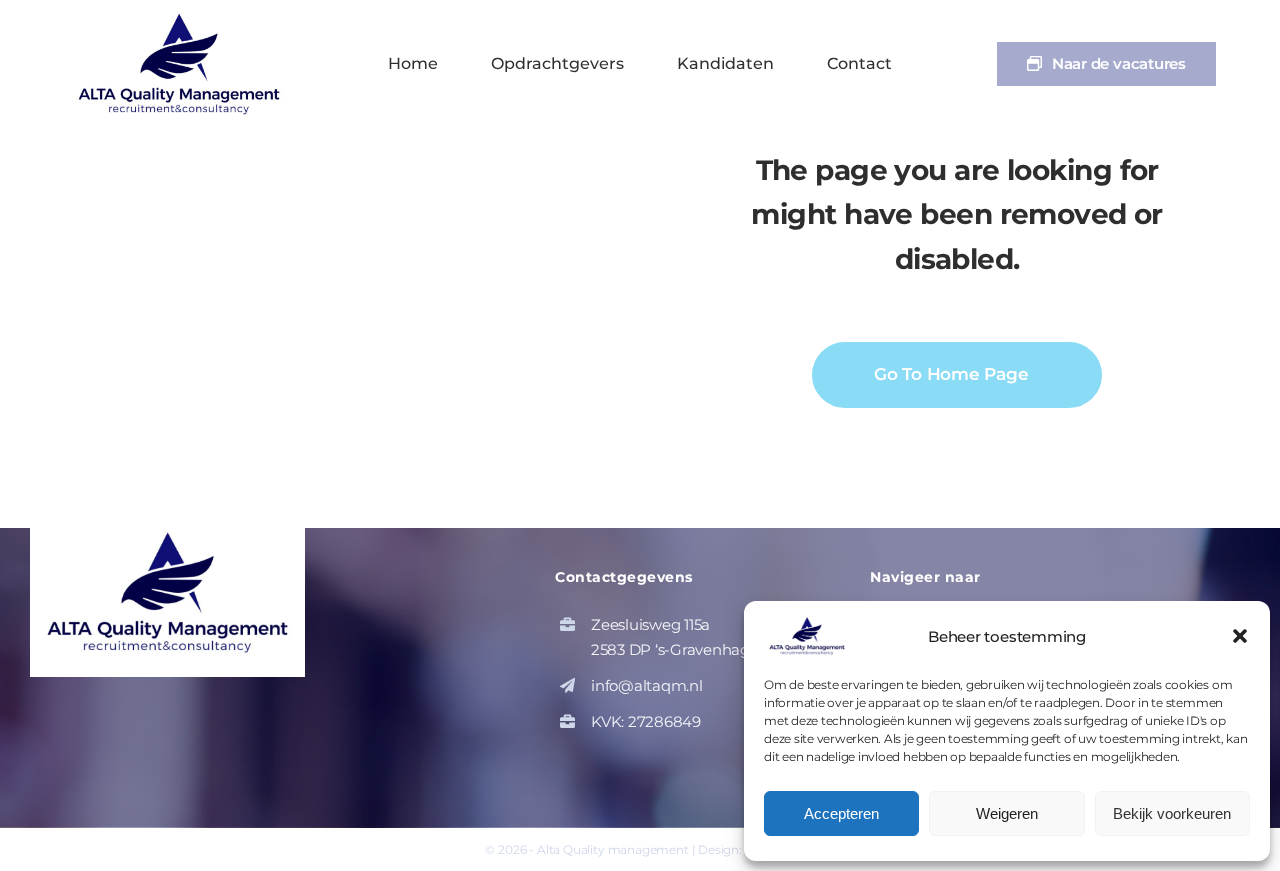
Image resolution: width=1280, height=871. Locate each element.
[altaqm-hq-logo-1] (184, 17)
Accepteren (841, 813)
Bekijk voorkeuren (1172, 813)
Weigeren (1007, 813)
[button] (1240, 636)
